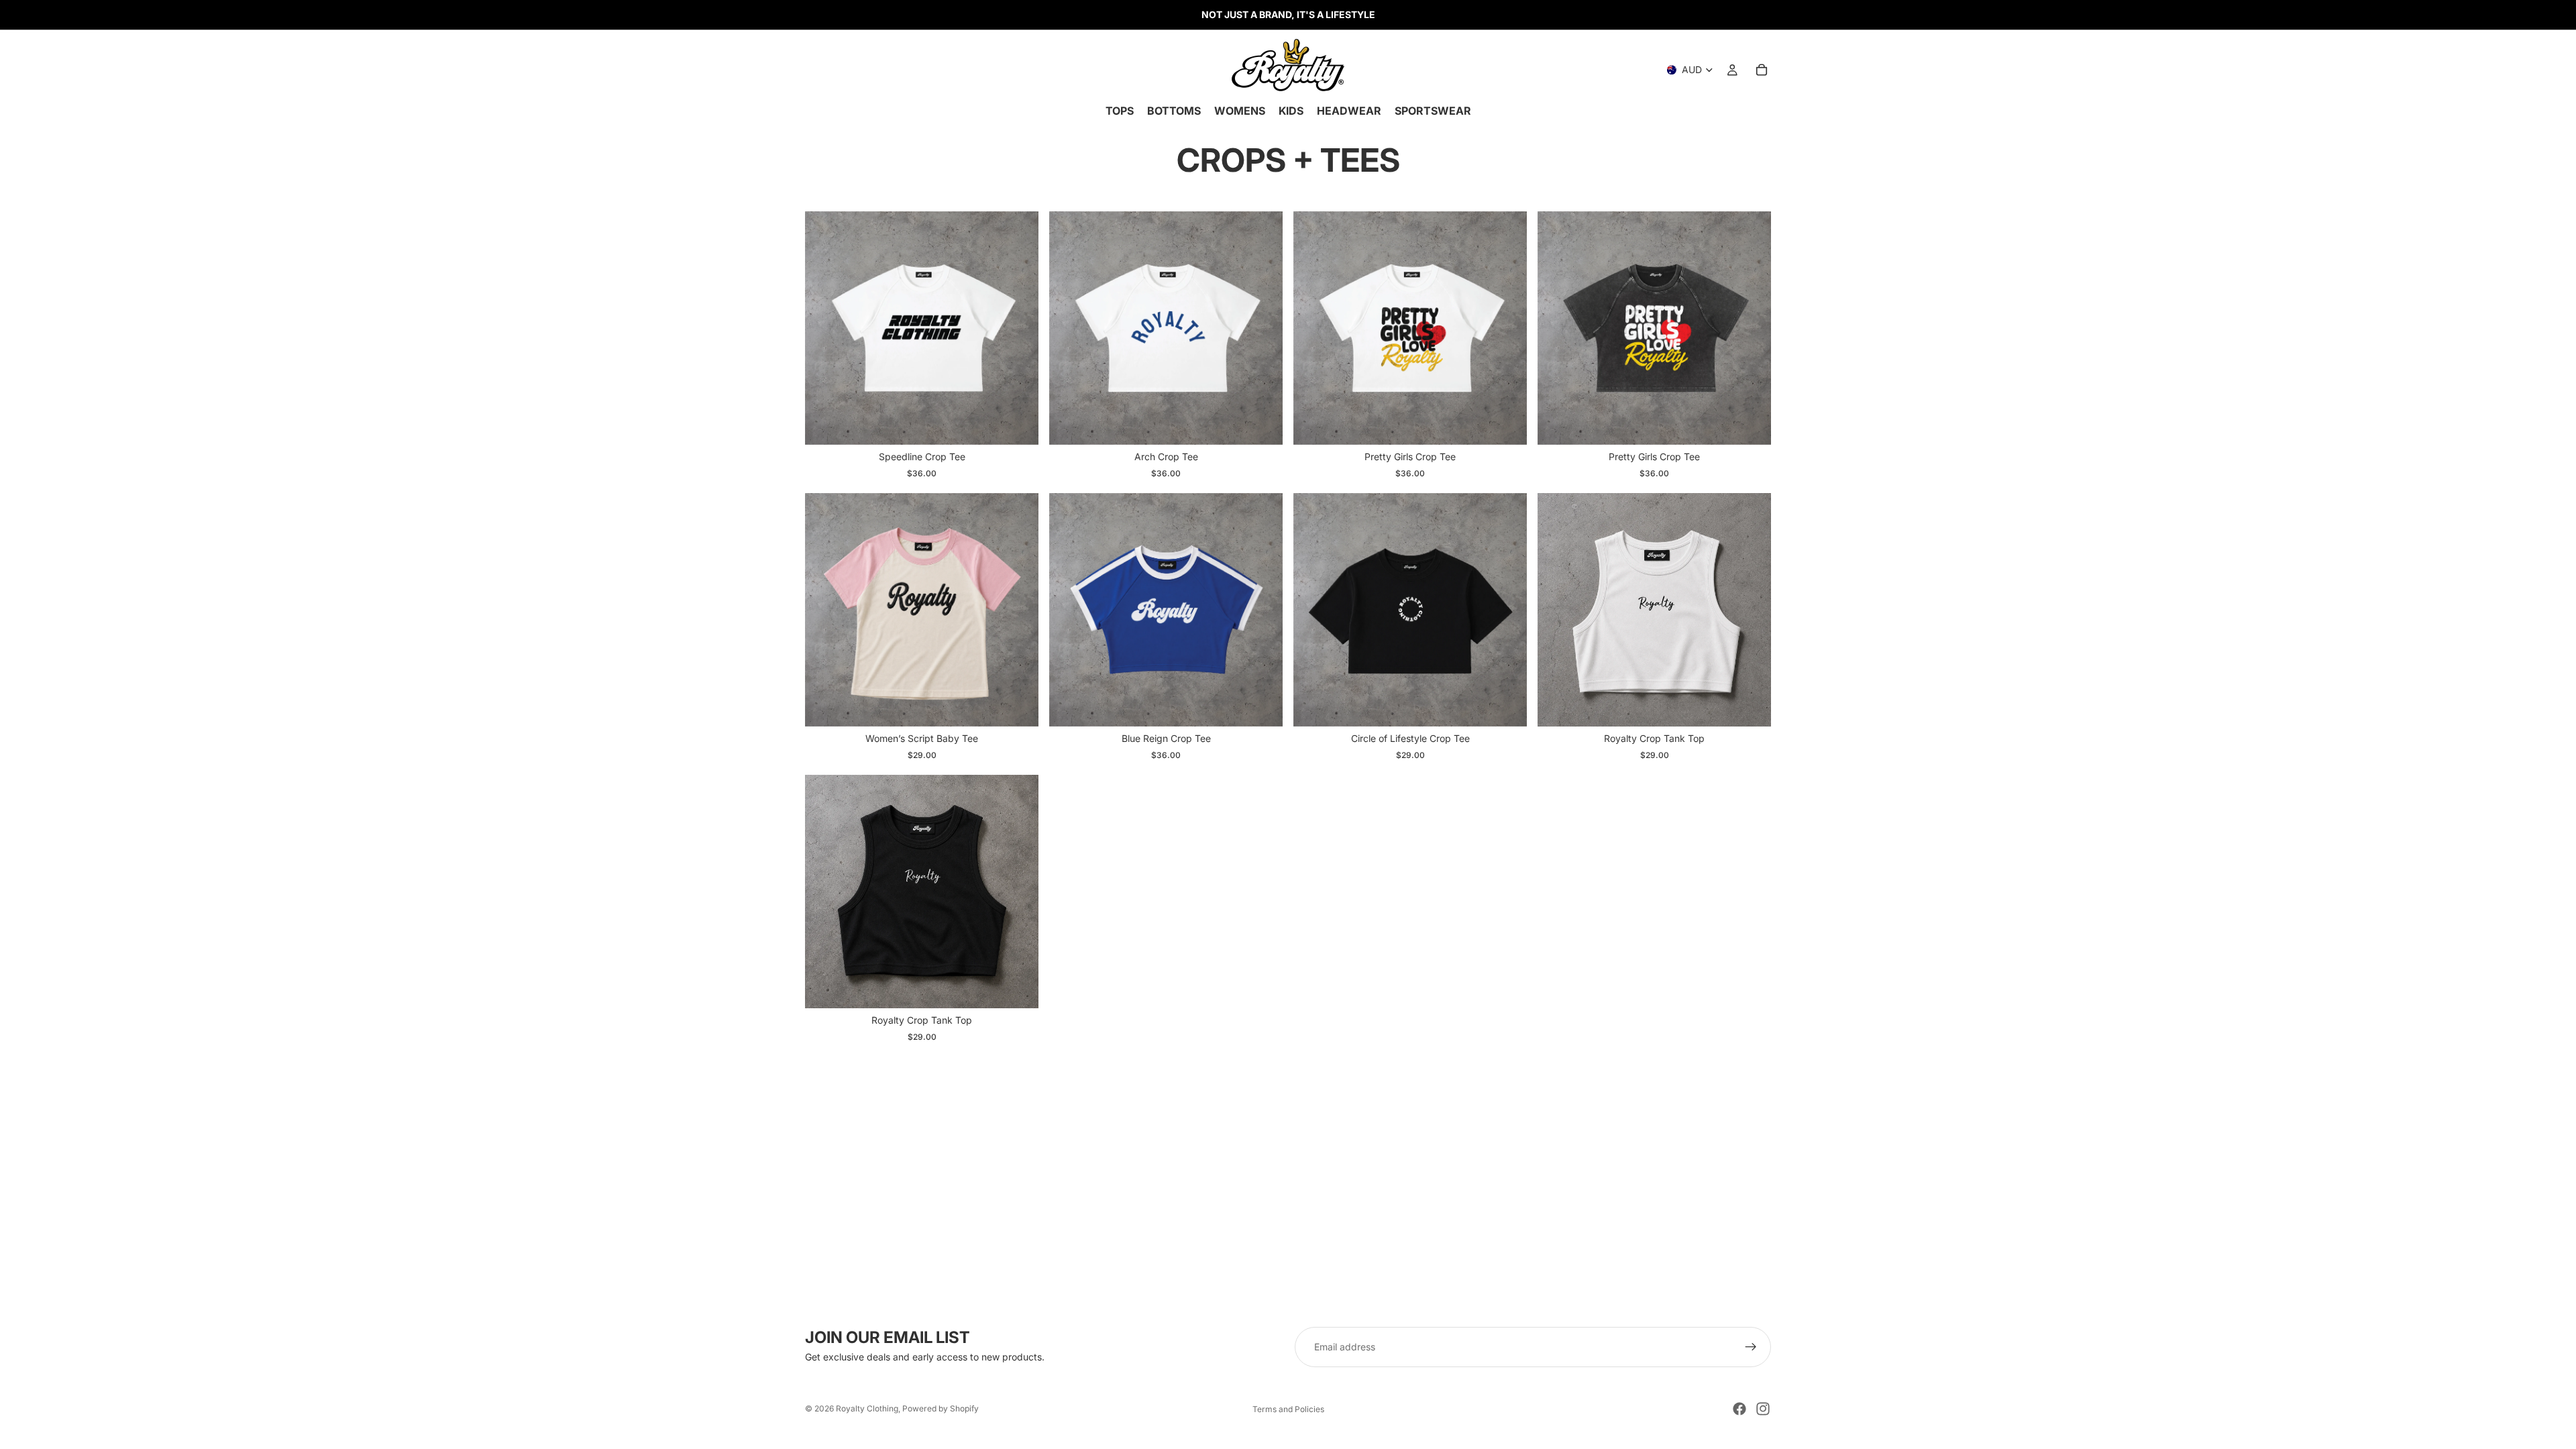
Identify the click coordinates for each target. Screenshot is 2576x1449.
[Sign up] (1751, 1347)
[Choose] (1018, 424)
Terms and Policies (1288, 1409)
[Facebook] (1739, 1409)
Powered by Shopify (941, 1408)
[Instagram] (1763, 1409)
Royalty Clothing (867, 1408)
